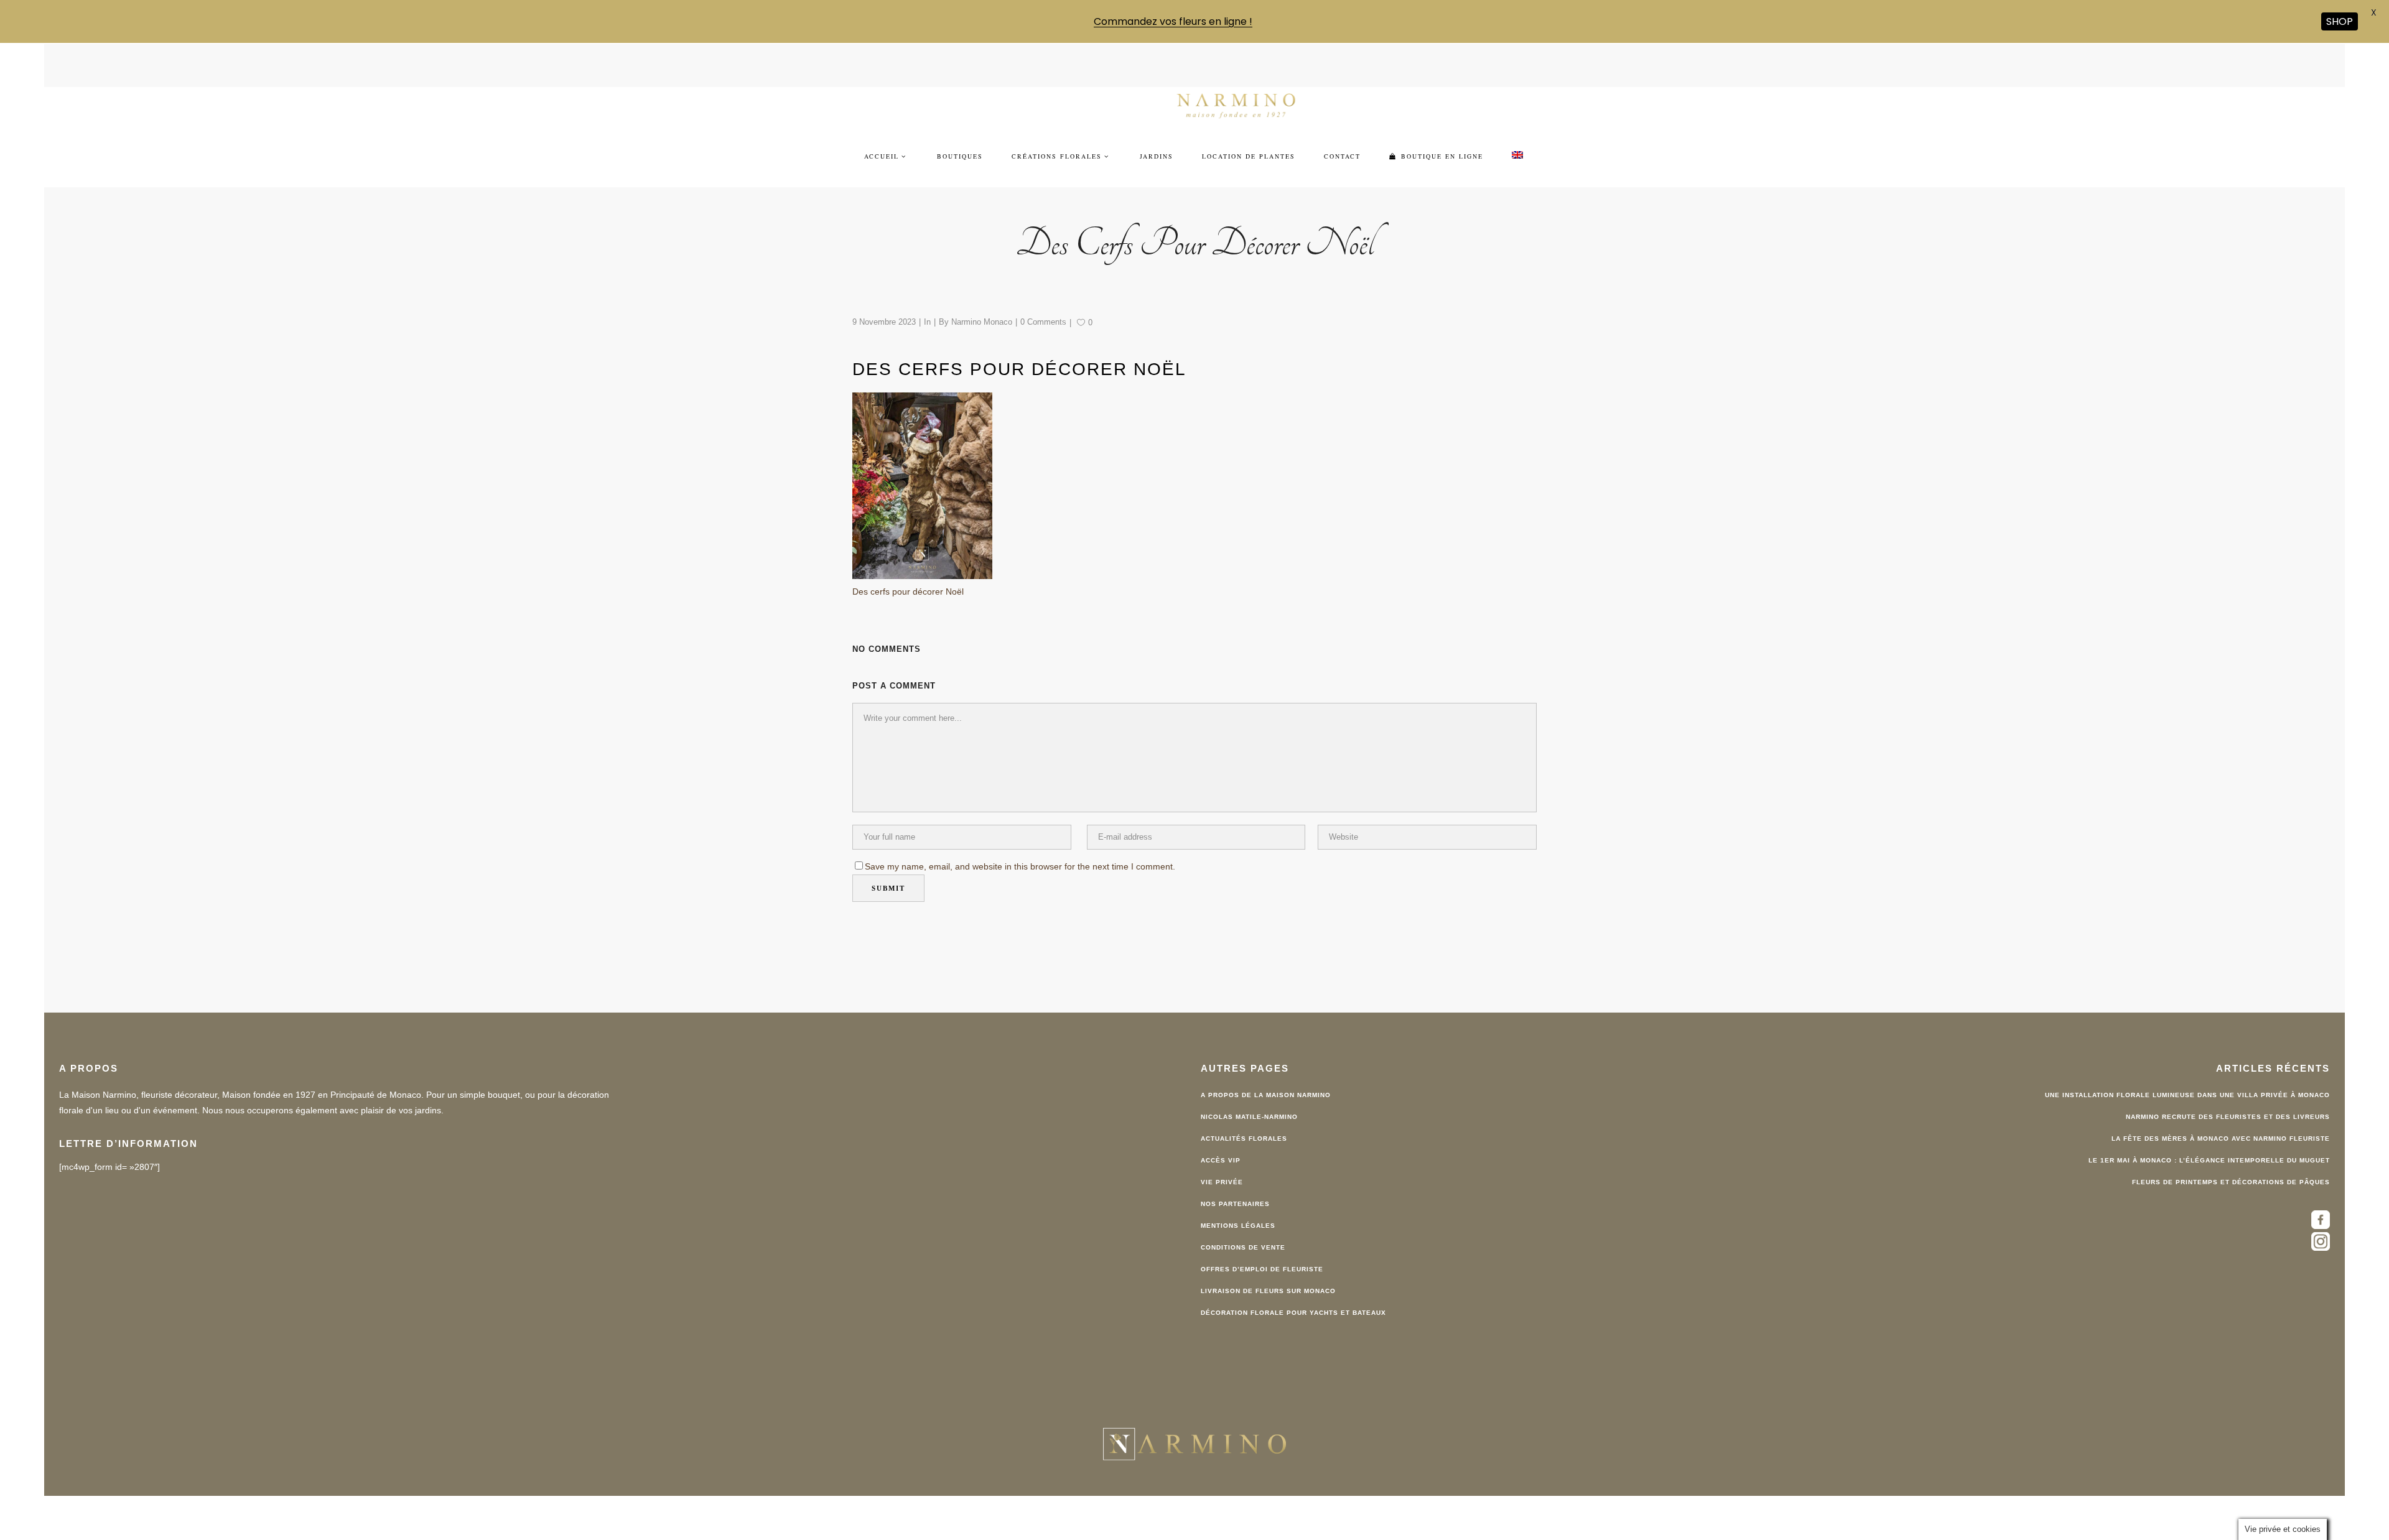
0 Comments (1043, 300)
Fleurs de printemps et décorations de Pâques (2231, 1160)
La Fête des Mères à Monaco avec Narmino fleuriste (2221, 1117)
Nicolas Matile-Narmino (1249, 1095)
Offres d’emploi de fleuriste (1262, 1247)
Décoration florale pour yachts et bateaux (1293, 1291)
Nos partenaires (1235, 1182)
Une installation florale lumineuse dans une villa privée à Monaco (2187, 1073)
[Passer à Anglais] (1517, 134)
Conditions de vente (1243, 1226)
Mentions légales (1238, 1204)
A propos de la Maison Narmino (1266, 1073)
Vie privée (1222, 1160)
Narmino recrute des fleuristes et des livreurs (2228, 1095)
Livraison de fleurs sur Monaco (1268, 1269)
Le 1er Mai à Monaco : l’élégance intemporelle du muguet (2209, 1139)
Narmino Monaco (982, 300)
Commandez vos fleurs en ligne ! (1173, 21)
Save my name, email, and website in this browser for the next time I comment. (1020, 845)
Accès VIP (1221, 1139)
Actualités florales (1244, 1117)
